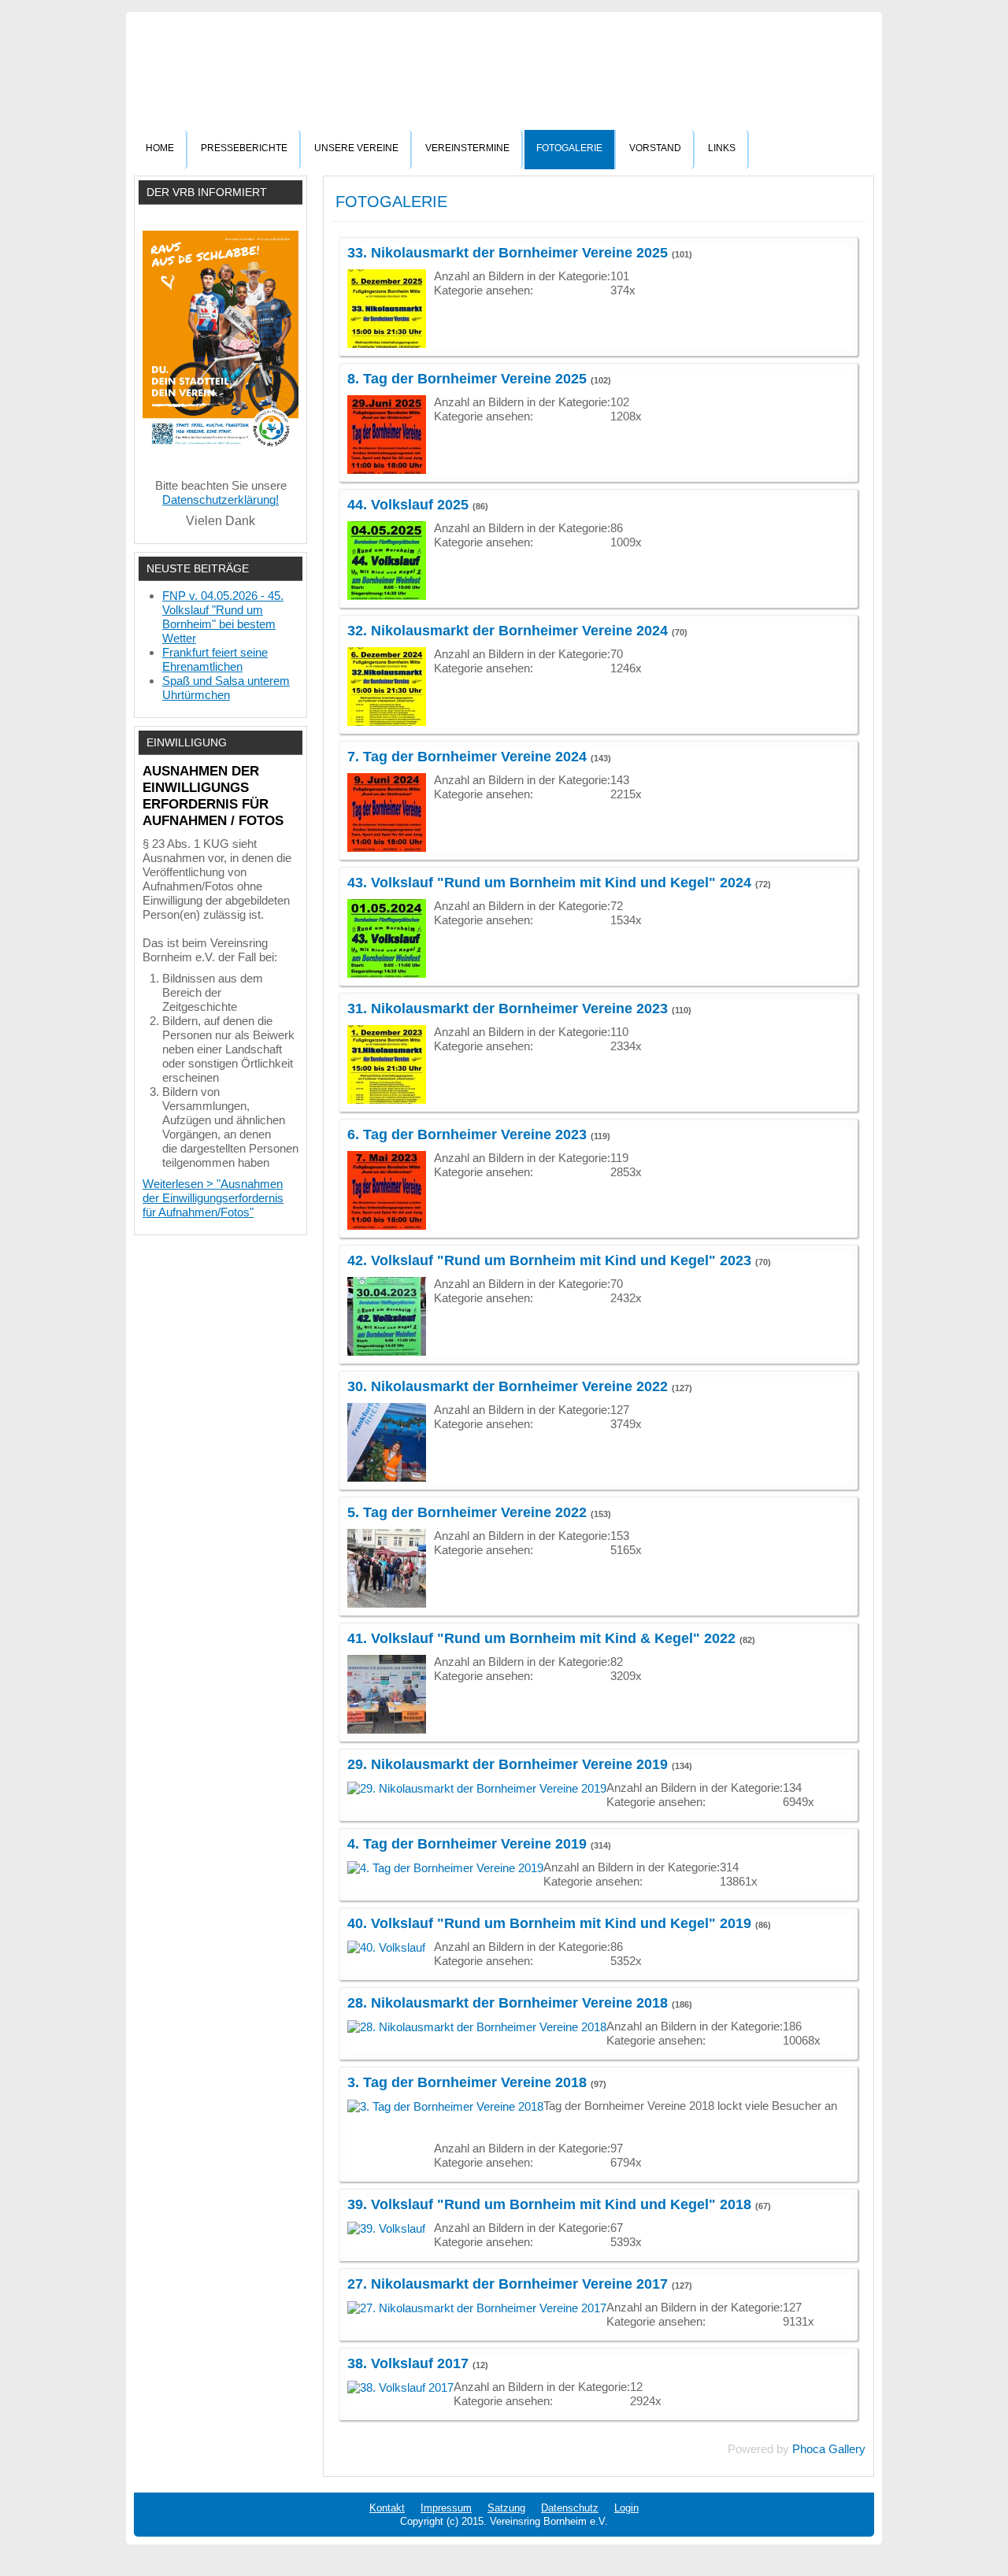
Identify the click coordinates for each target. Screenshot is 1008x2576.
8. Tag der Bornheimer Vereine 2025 (467, 379)
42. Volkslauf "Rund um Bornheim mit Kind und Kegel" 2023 (549, 1260)
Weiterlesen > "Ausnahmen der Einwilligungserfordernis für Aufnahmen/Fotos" (213, 1198)
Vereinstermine (467, 148)
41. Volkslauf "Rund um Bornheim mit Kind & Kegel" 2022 (541, 1638)
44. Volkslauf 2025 (408, 505)
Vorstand (655, 148)
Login (626, 2508)
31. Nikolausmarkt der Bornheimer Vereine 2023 (508, 1009)
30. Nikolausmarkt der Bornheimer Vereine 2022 (508, 1386)
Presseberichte (244, 148)
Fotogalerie (569, 148)
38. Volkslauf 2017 (408, 2363)
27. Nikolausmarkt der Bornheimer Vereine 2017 (508, 2284)
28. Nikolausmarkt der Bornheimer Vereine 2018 (508, 2003)
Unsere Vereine (356, 148)
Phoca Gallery (829, 2449)
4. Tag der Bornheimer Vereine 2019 (467, 1844)
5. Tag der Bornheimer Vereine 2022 (467, 1512)
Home (160, 148)
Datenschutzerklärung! (220, 500)
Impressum (446, 2508)
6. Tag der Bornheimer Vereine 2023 (467, 1134)
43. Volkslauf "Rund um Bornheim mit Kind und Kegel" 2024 (549, 883)
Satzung (506, 2508)
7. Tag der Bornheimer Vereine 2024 (467, 757)
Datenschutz (570, 2508)
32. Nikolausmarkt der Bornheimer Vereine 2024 (508, 631)
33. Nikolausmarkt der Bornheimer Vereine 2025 (508, 253)
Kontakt (387, 2508)
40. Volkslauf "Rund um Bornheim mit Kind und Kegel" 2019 (549, 1923)
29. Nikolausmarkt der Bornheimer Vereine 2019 (508, 1764)
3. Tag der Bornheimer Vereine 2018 (467, 2082)
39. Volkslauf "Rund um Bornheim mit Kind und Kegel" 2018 (549, 2204)
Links (722, 148)
